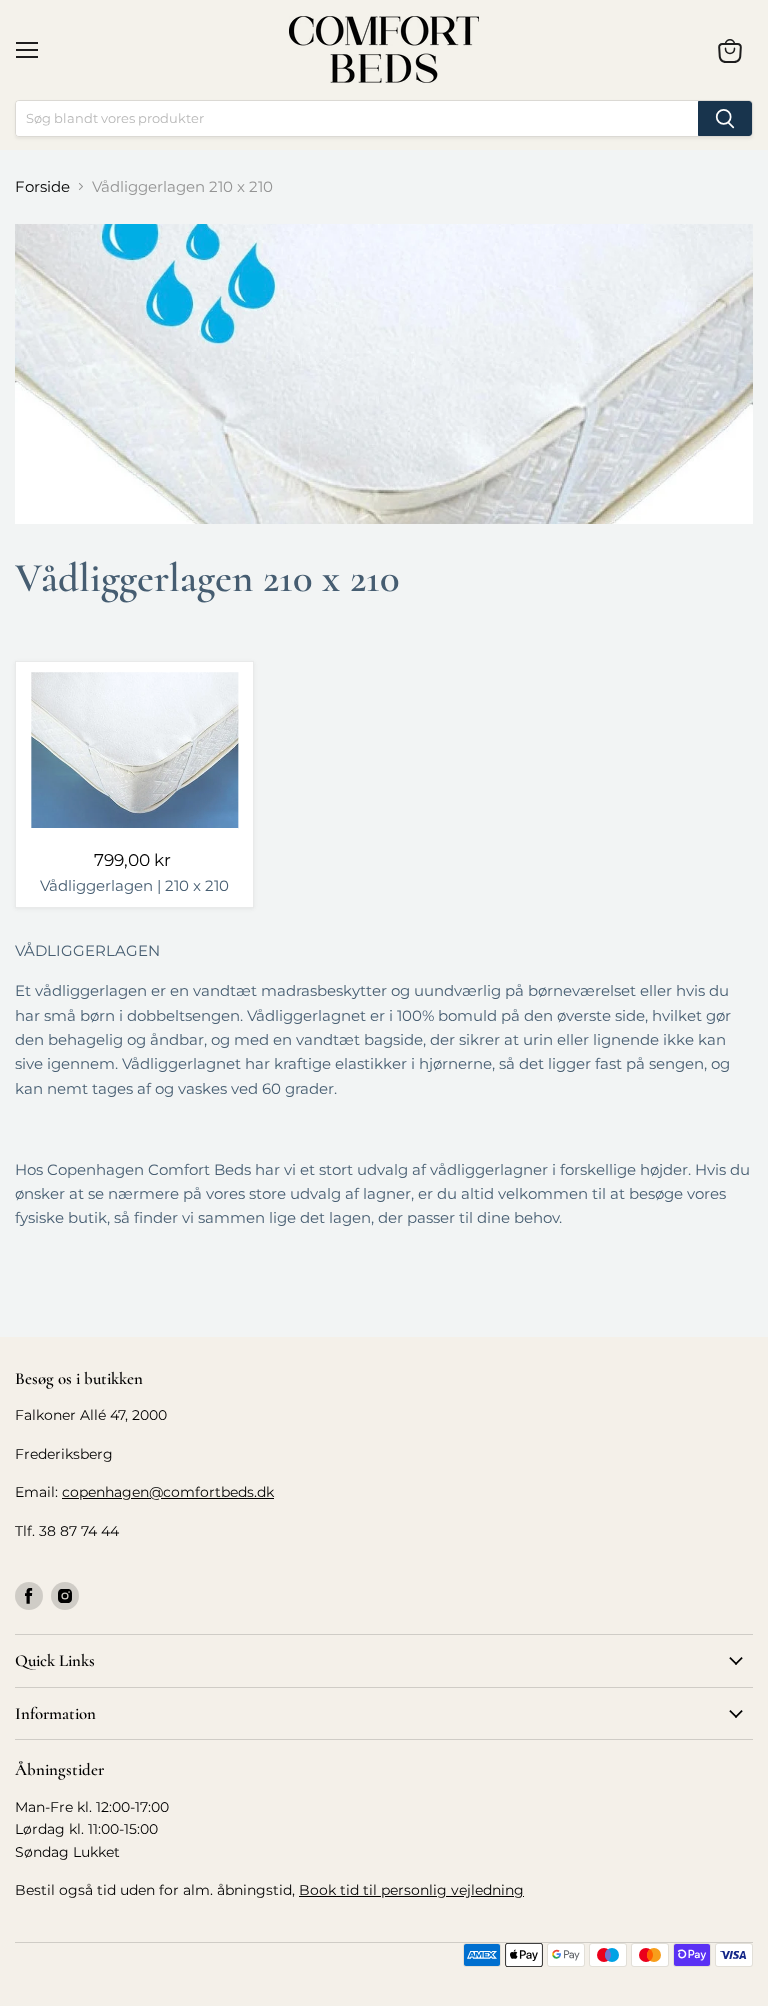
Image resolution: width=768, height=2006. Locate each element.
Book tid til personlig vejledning (411, 1890)
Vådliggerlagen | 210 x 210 (134, 885)
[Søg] (725, 118)
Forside (42, 186)
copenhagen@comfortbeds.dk (168, 1492)
